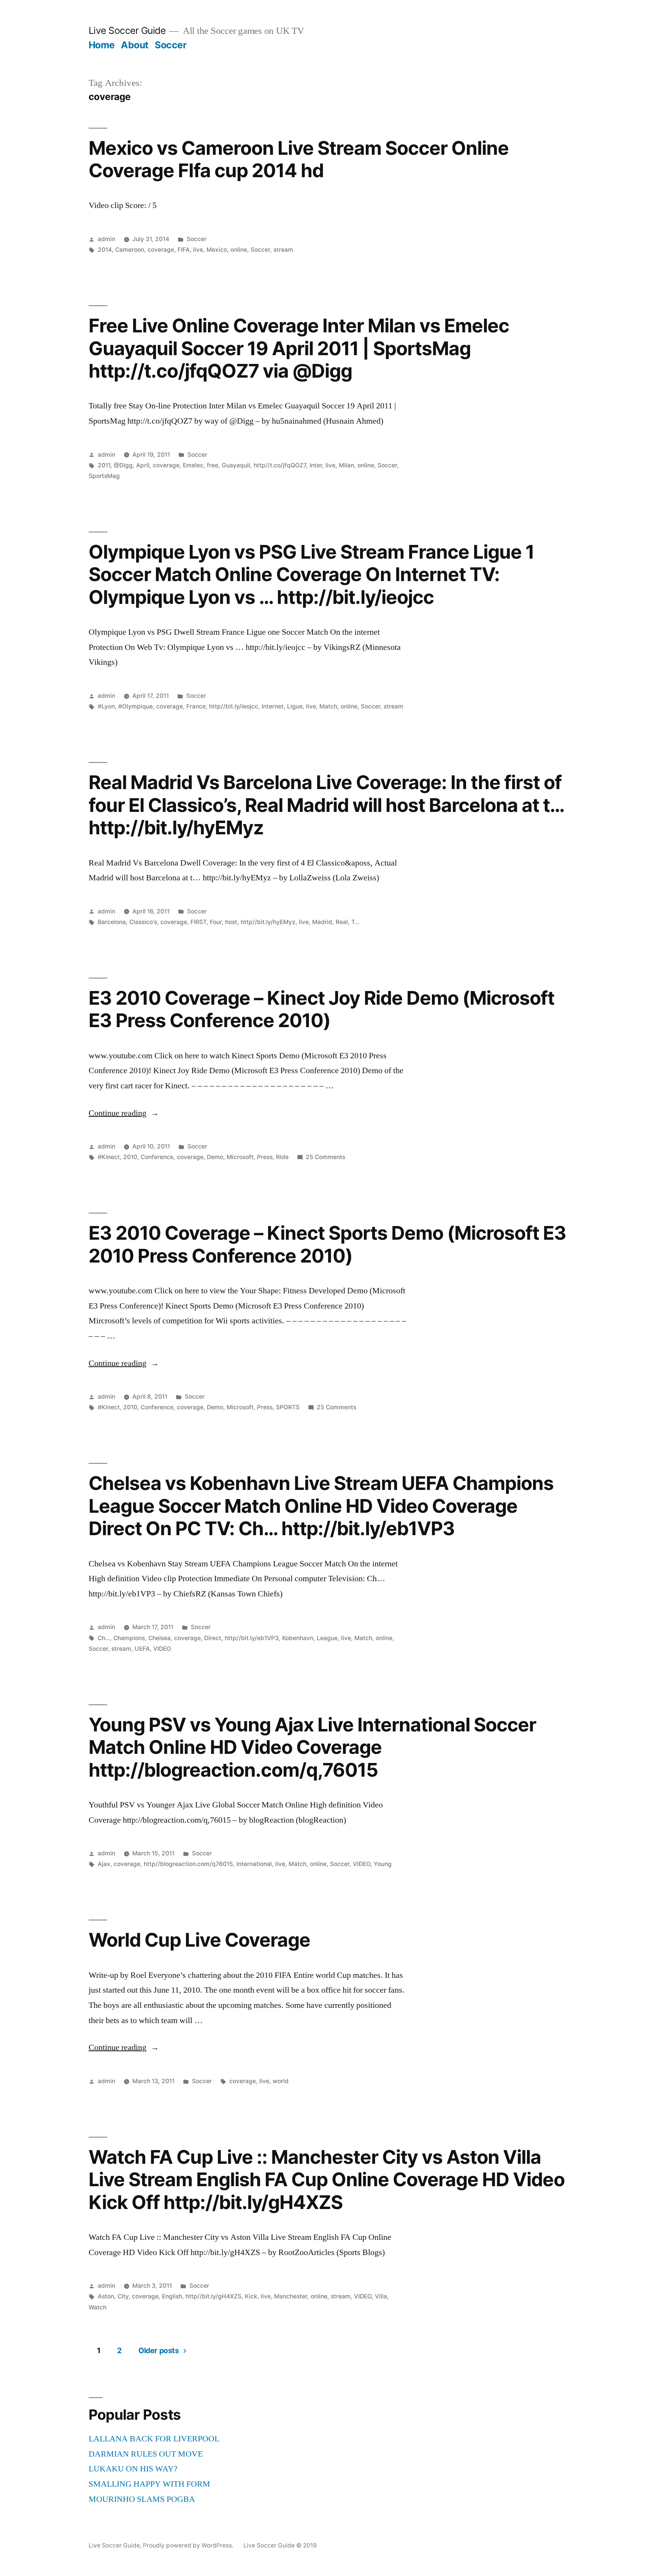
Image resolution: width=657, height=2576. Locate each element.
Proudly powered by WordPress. (189, 2545)
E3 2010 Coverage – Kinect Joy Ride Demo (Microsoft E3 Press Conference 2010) (322, 1009)
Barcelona (112, 922)
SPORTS (288, 1407)
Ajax (104, 1864)
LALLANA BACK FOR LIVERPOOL (154, 2439)
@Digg (123, 465)
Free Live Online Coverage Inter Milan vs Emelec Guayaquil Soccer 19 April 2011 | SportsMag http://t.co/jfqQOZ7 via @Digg (299, 348)
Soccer (171, 45)
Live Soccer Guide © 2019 (280, 2545)
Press (265, 1157)
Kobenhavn (298, 1638)
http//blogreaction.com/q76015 (188, 1864)
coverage (161, 250)
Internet (273, 706)
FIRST (198, 922)
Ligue (295, 706)
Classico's (143, 922)
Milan (346, 465)
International (254, 1864)
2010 (130, 1157)
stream (283, 250)
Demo (215, 1157)
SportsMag (104, 476)
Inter (316, 465)
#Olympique (136, 706)
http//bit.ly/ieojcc (234, 706)
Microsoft (240, 1157)
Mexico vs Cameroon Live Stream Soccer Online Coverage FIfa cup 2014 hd (299, 159)
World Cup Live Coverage (199, 1940)
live (198, 250)
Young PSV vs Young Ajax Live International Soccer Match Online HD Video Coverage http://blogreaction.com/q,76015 (313, 1747)
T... (355, 922)
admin (106, 239)
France (196, 706)
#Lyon (106, 706)
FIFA (184, 250)
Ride (282, 1157)
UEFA (142, 1649)
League (327, 1638)
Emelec (193, 465)
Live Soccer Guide (127, 30)
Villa (381, 2296)
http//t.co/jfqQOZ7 (280, 465)
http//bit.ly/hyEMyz (268, 922)
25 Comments (325, 1157)
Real (342, 922)
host (231, 922)
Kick (251, 2296)
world (281, 2081)
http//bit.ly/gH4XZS (213, 2296)
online (239, 250)
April (143, 465)
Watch (98, 2307)
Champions (129, 1638)
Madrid (322, 922)
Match (328, 706)
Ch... (104, 1638)
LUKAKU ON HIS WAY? (133, 2469)
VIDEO (162, 1649)
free (213, 465)
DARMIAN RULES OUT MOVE (146, 2454)
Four (216, 922)
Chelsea (159, 1638)
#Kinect (109, 1157)
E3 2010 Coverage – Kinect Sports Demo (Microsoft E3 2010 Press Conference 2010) (328, 1244)
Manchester (291, 2296)
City (123, 2296)
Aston (106, 2296)
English (172, 2296)
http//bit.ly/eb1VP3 (252, 1638)
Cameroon (130, 250)
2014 (105, 250)
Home (102, 45)
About (135, 45)
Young (383, 1864)
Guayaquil (236, 465)
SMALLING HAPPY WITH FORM (149, 2484)
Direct (213, 1638)
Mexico (217, 250)
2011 (104, 465)
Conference (157, 1157)
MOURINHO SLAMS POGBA (142, 2499)
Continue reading (124, 1113)
